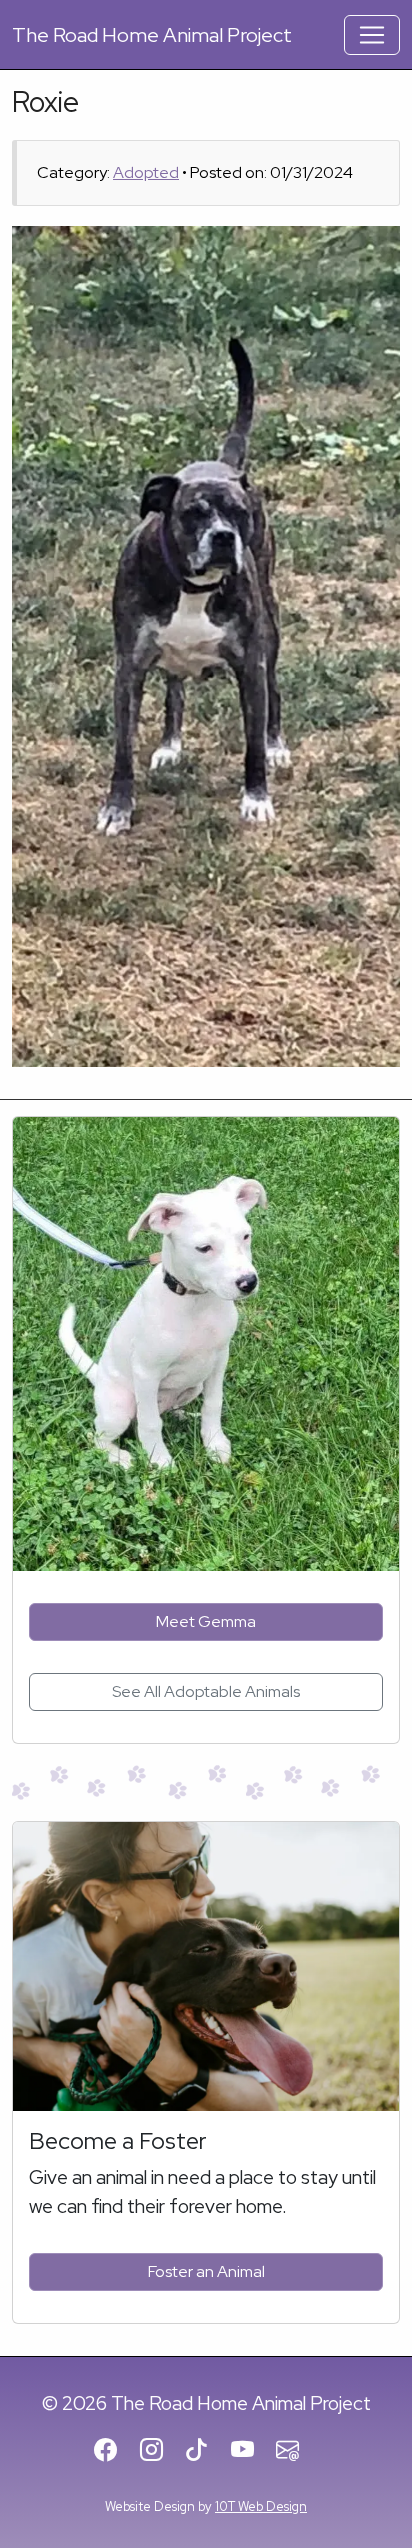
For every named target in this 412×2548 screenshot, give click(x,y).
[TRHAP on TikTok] (205, 2452)
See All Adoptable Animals (206, 1691)
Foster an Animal (206, 2271)
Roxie (45, 102)
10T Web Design (261, 2506)
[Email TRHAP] (296, 2452)
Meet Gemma (206, 1621)
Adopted (146, 172)
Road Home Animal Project (152, 35)
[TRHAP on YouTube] (251, 2452)
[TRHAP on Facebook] (114, 2452)
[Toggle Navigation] (372, 35)
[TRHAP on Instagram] (160, 2452)
